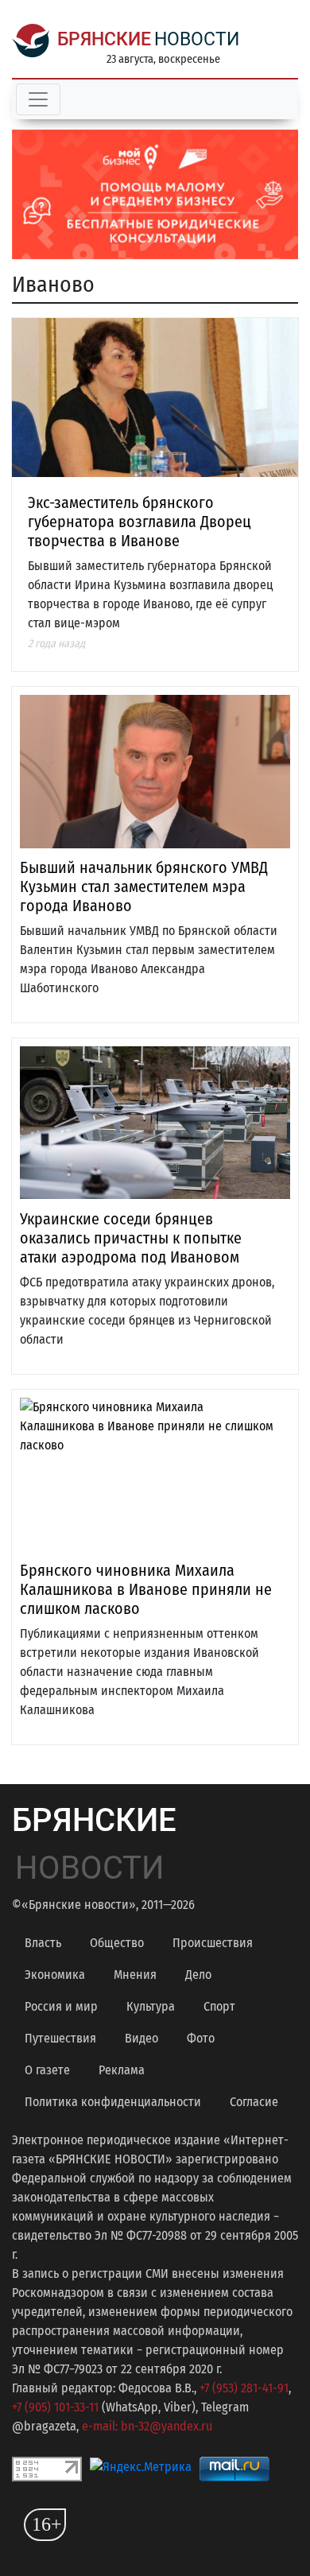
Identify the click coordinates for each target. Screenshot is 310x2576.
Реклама (122, 2070)
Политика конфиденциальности (113, 2102)
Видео (141, 2038)
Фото (201, 2038)
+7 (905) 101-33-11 (55, 2407)
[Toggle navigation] (38, 99)
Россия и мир (61, 2006)
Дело (198, 1975)
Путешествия (60, 2038)
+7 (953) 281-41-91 (244, 2388)
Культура (151, 2006)
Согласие (254, 2102)
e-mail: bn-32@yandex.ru (147, 2426)
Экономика (55, 1975)
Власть (43, 1943)
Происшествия (213, 1943)
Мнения (135, 1975)
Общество (117, 1943)
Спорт (219, 2006)
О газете (47, 2070)
